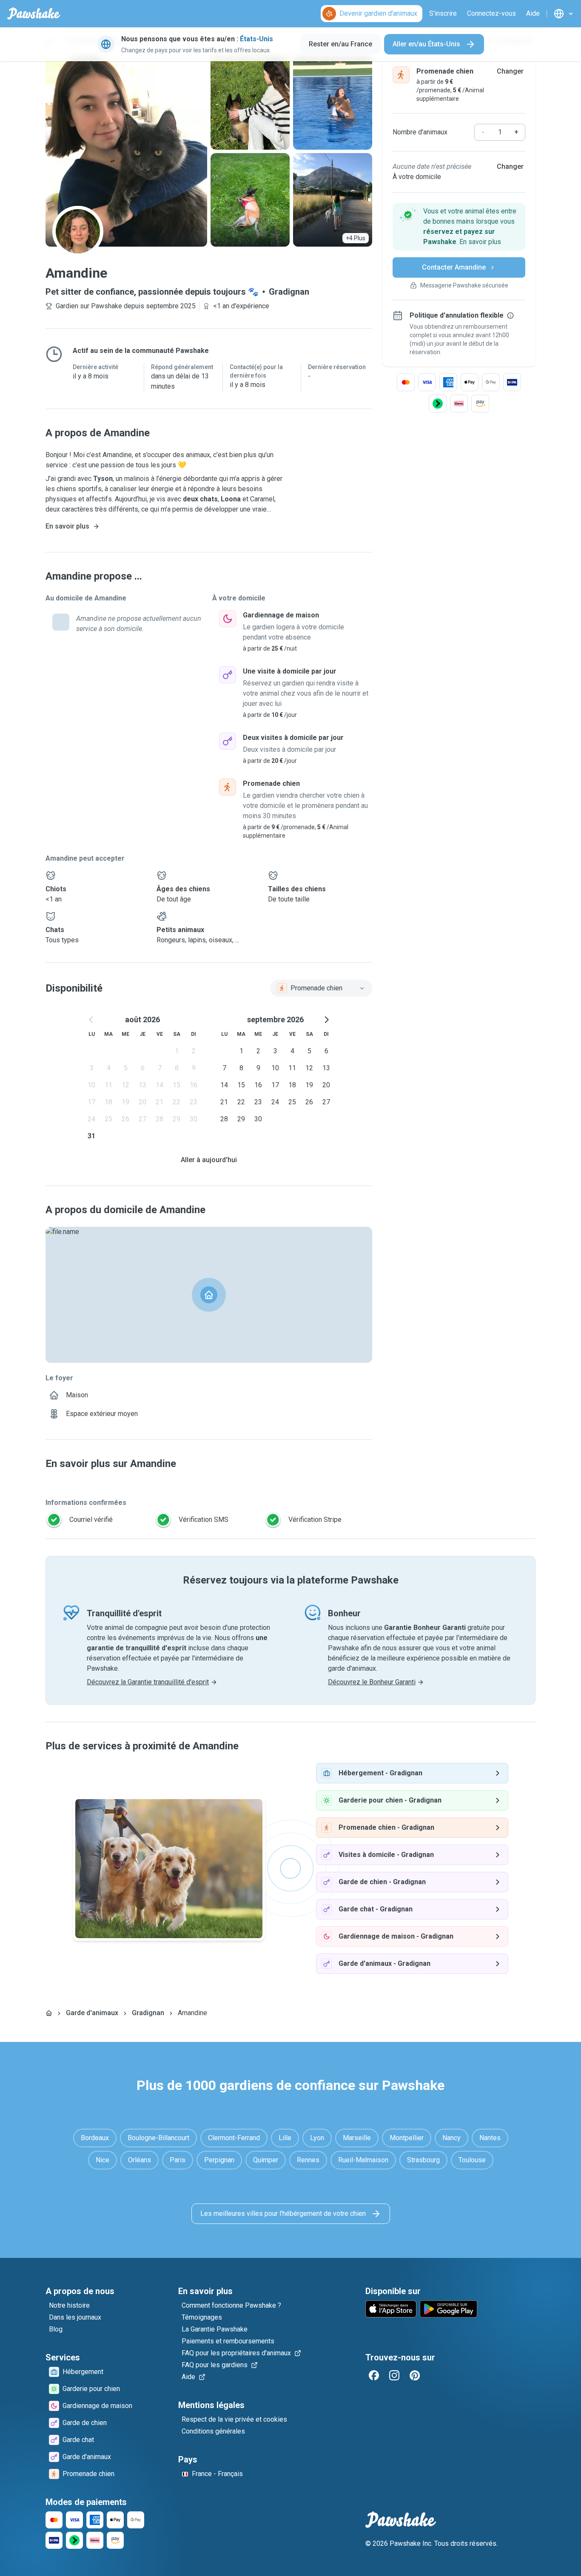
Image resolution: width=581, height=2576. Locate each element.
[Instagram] (394, 2375)
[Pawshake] (34, 14)
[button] (459, 227)
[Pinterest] (415, 2375)
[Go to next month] (326, 1020)
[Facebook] (374, 2375)
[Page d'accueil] (49, 2013)
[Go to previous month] (91, 1020)
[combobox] (321, 988)
